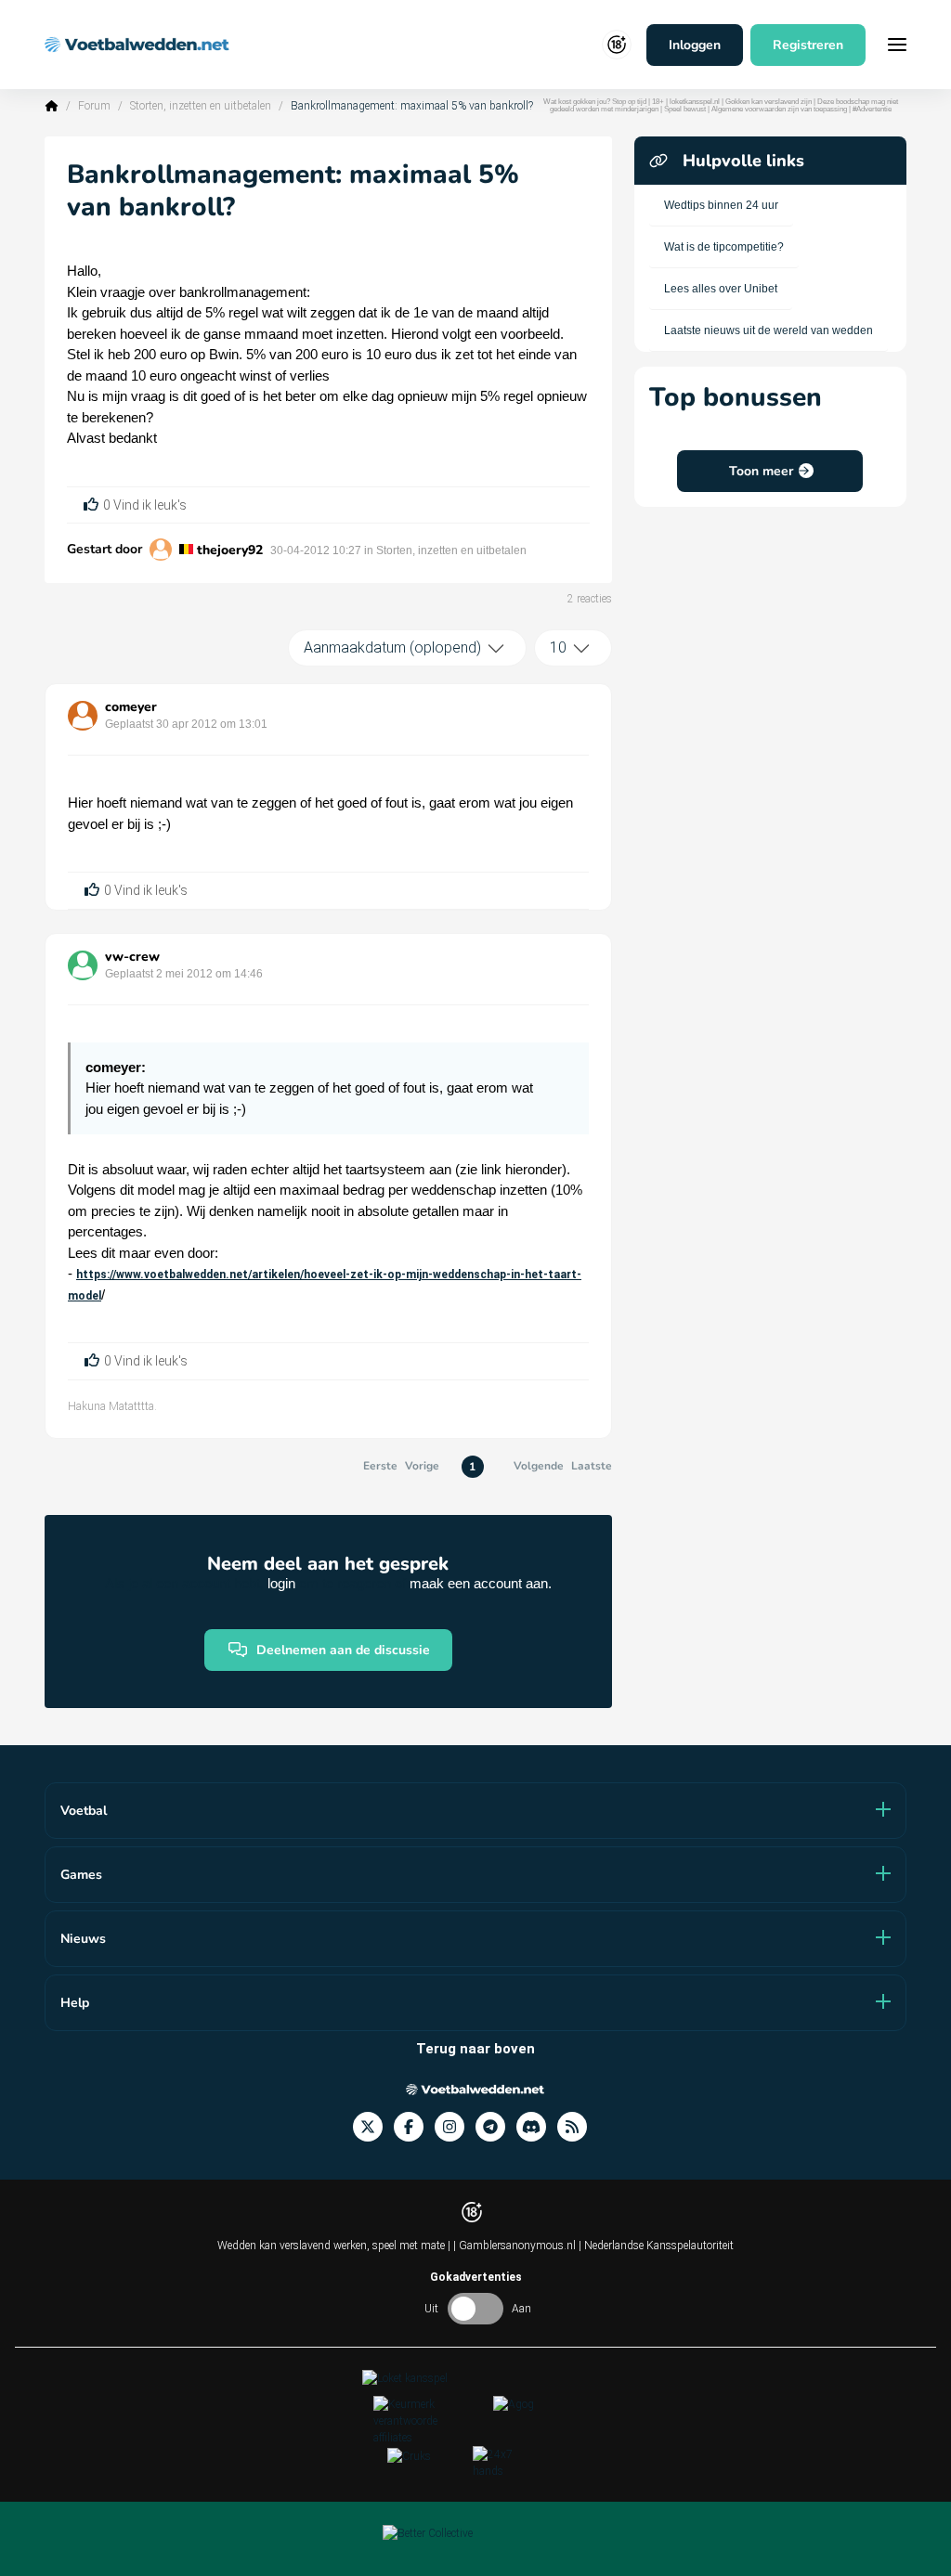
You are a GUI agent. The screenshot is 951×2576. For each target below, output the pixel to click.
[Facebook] (414, 2127)
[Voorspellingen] (578, 2127)
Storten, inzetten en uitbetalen (201, 106)
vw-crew (132, 957)
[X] (373, 2127)
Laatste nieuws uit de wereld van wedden (769, 330)
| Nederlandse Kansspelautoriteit (656, 2246)
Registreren (808, 45)
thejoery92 (230, 550)
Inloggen (695, 45)
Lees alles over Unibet (721, 289)
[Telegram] (496, 2127)
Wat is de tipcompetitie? (724, 247)
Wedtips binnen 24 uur (721, 205)
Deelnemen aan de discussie (343, 1650)
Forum (94, 106)
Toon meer (761, 471)
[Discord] (537, 2127)
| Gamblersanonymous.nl (516, 2246)
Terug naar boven (475, 2049)
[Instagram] (455, 2127)
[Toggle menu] (897, 45)
